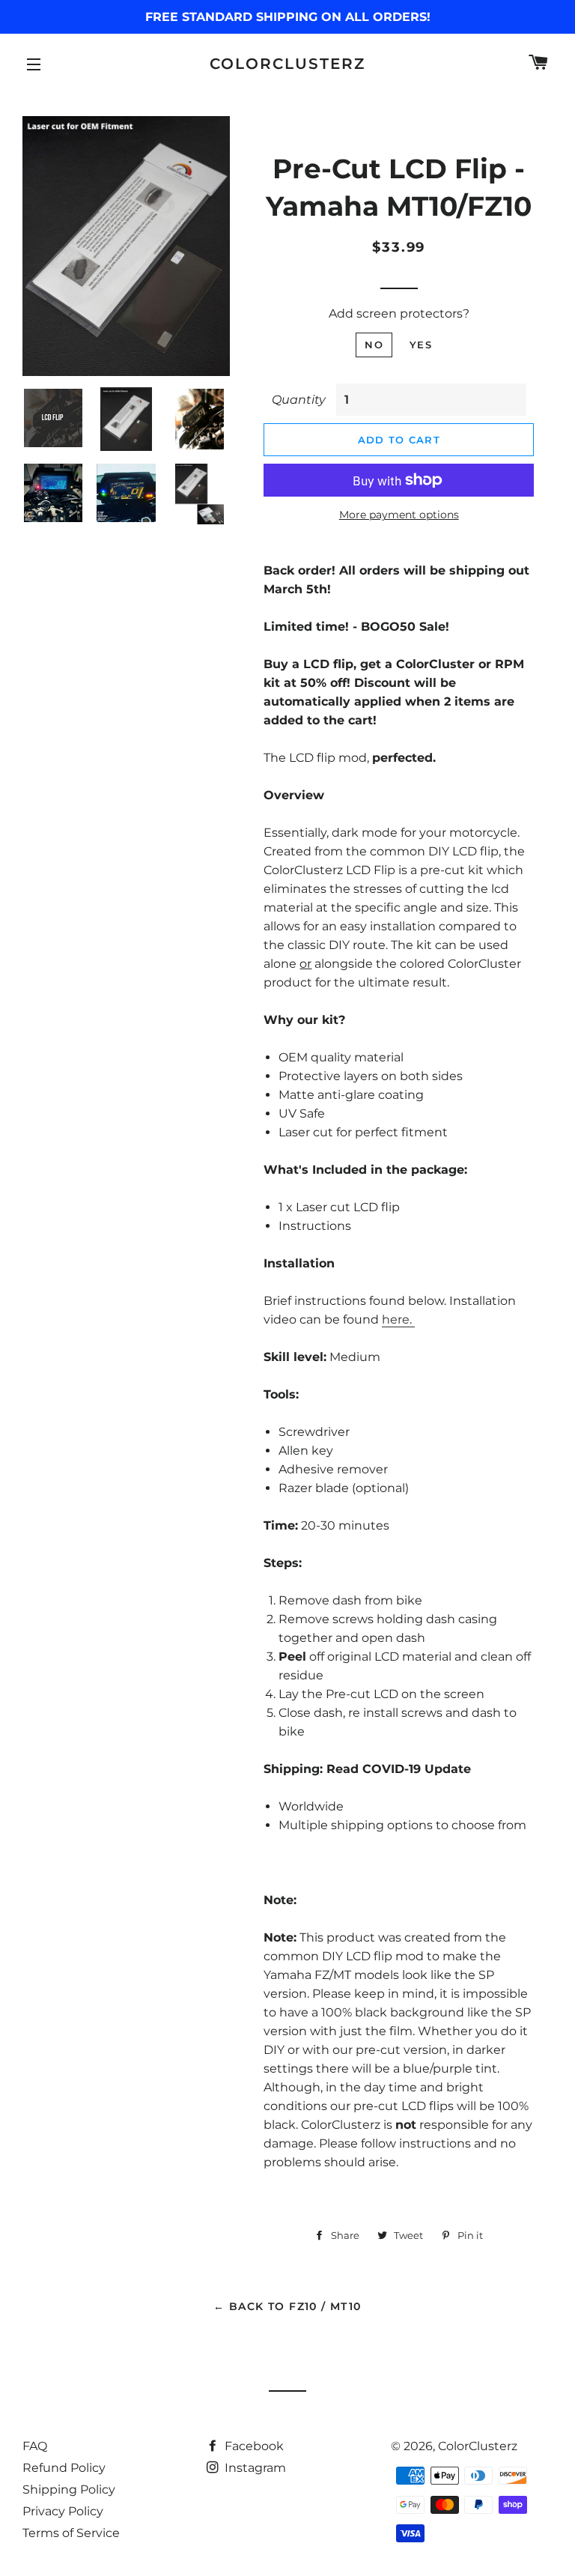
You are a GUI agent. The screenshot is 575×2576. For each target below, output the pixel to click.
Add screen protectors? (399, 313)
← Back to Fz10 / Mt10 (287, 2306)
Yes (421, 345)
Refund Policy (64, 2468)
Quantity (299, 400)
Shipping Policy (69, 2489)
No (374, 345)
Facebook (253, 2446)
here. (398, 1319)
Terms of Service (71, 2533)
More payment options (399, 515)
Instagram (254, 2468)
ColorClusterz (287, 64)
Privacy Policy (63, 2511)
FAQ (35, 2446)
